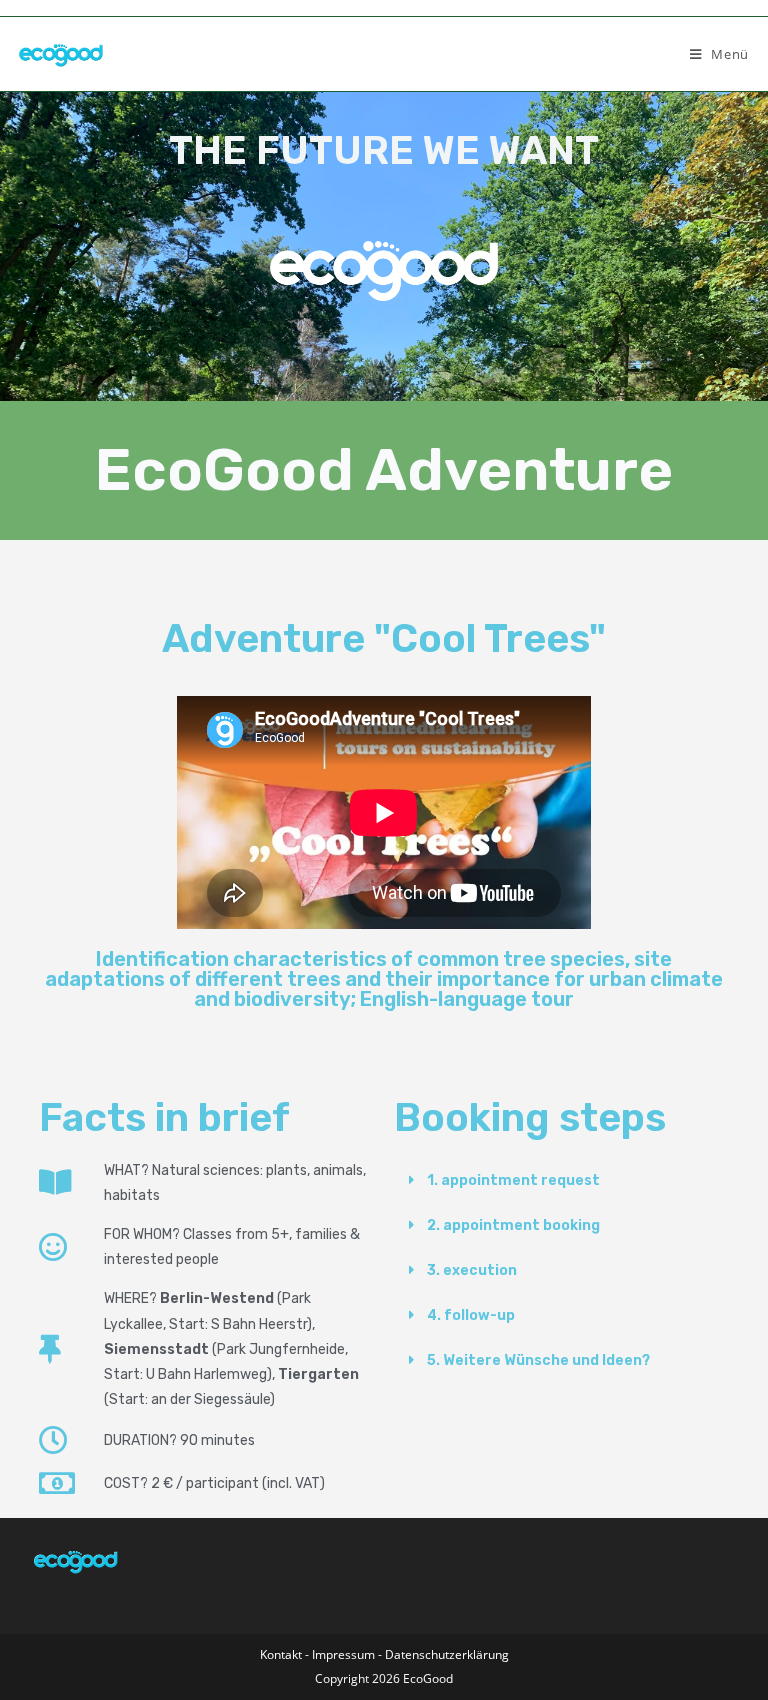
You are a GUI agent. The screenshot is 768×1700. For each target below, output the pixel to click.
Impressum (345, 1654)
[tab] (561, 1180)
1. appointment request (513, 1180)
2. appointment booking (513, 1225)
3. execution (472, 1270)
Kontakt (281, 1654)
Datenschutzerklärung (447, 1654)
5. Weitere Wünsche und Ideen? (538, 1360)
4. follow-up (471, 1315)
